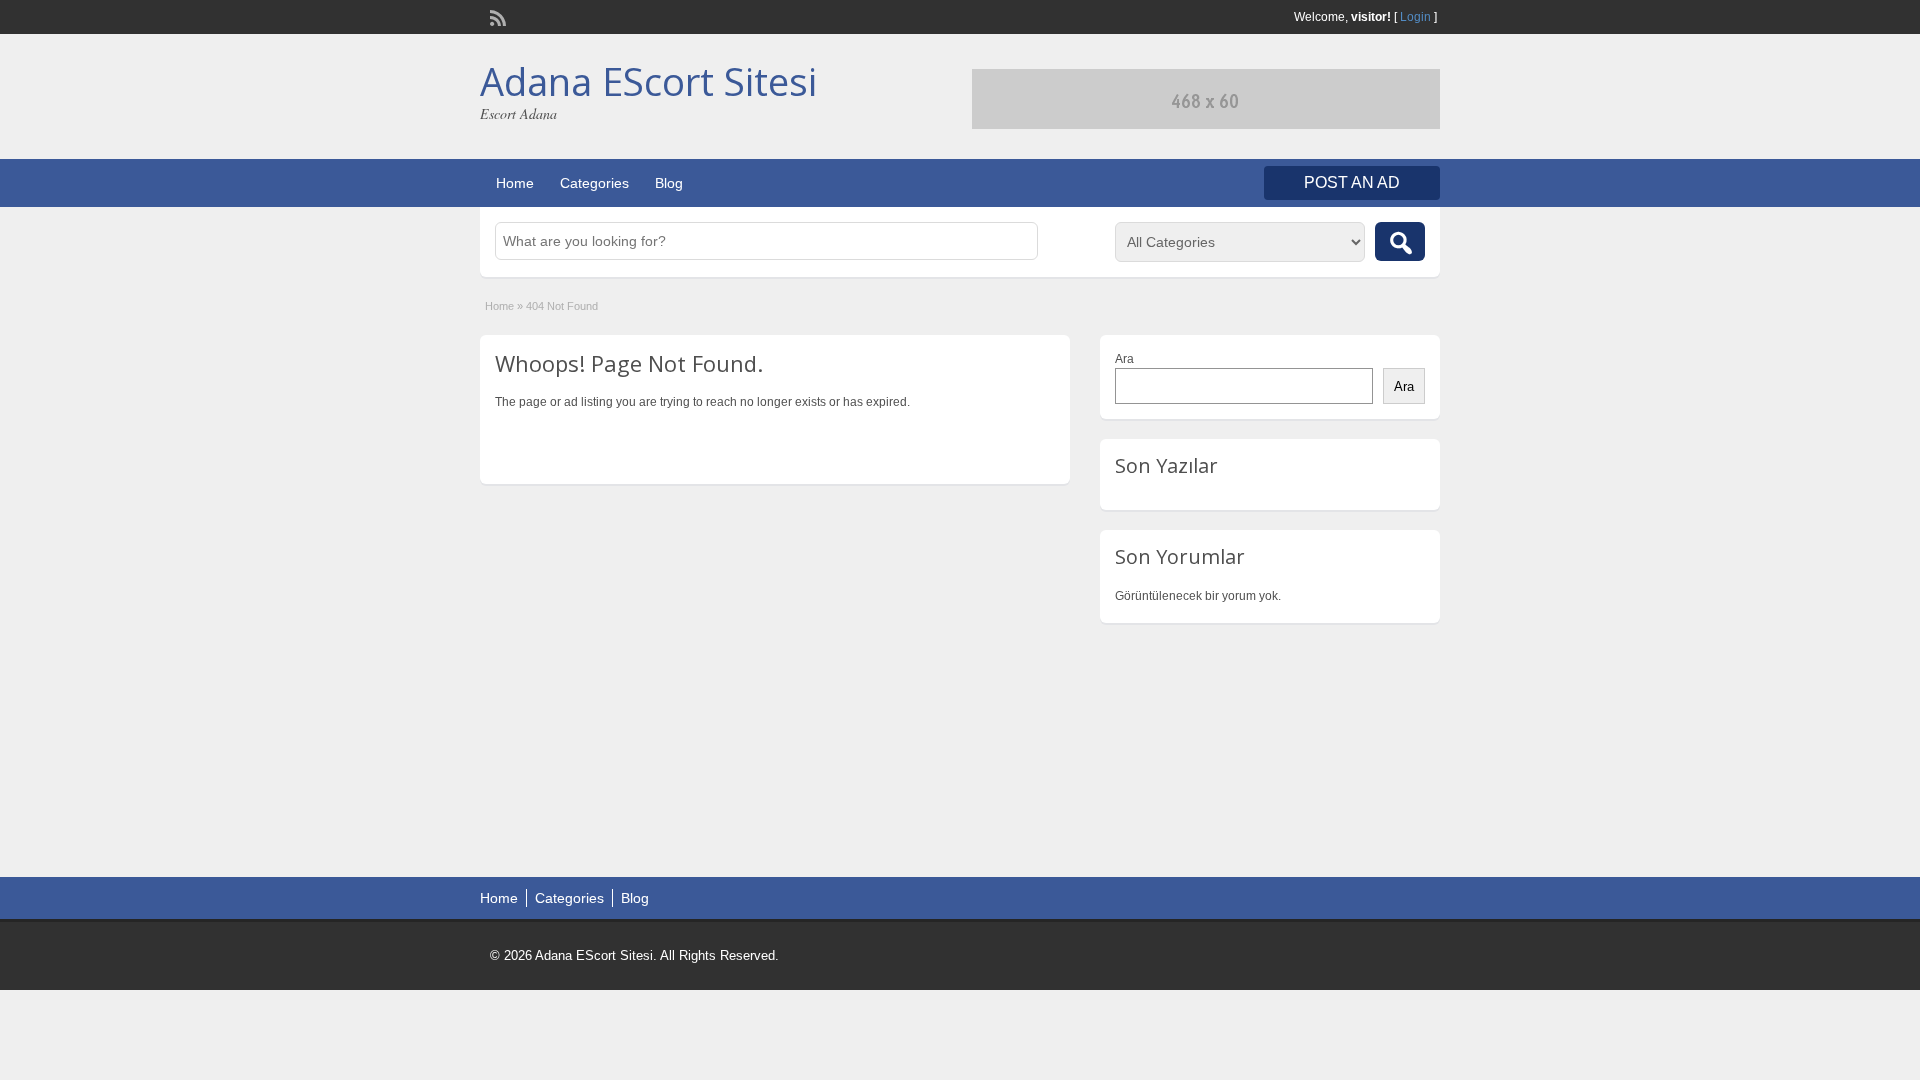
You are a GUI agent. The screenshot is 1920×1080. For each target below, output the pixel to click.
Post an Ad (1352, 182)
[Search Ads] (1400, 241)
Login (1415, 17)
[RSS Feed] (496, 16)
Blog (669, 183)
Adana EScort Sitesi (648, 81)
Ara (1124, 359)
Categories (594, 183)
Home (515, 183)
